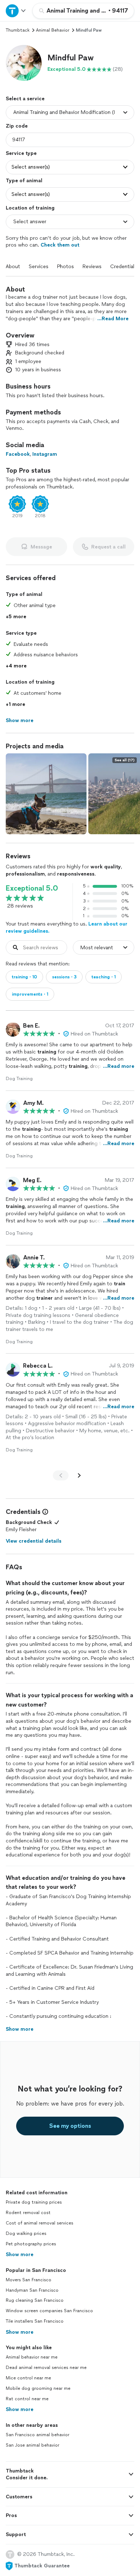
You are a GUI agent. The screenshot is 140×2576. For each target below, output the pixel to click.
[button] (24, 63)
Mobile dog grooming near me (38, 2388)
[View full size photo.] (46, 794)
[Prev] (61, 1475)
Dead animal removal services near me (46, 2368)
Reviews (92, 267)
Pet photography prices (31, 2244)
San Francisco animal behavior (38, 2435)
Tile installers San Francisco (35, 2321)
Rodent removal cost (28, 2213)
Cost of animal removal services (39, 2223)
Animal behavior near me (32, 2357)
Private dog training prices (34, 2202)
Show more (20, 2254)
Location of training (30, 208)
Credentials (123, 267)
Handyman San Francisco (32, 2290)
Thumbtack (18, 30)
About (13, 267)
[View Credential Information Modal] (45, 1512)
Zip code (17, 126)
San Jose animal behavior (32, 2445)
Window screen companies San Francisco (49, 2311)
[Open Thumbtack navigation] (16, 11)
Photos (66, 267)
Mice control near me (28, 2378)
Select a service (25, 99)
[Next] (79, 1475)
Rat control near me (27, 2399)
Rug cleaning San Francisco (35, 2300)
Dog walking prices (26, 2233)
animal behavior (53, 30)
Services (39, 267)
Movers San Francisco (29, 2280)
